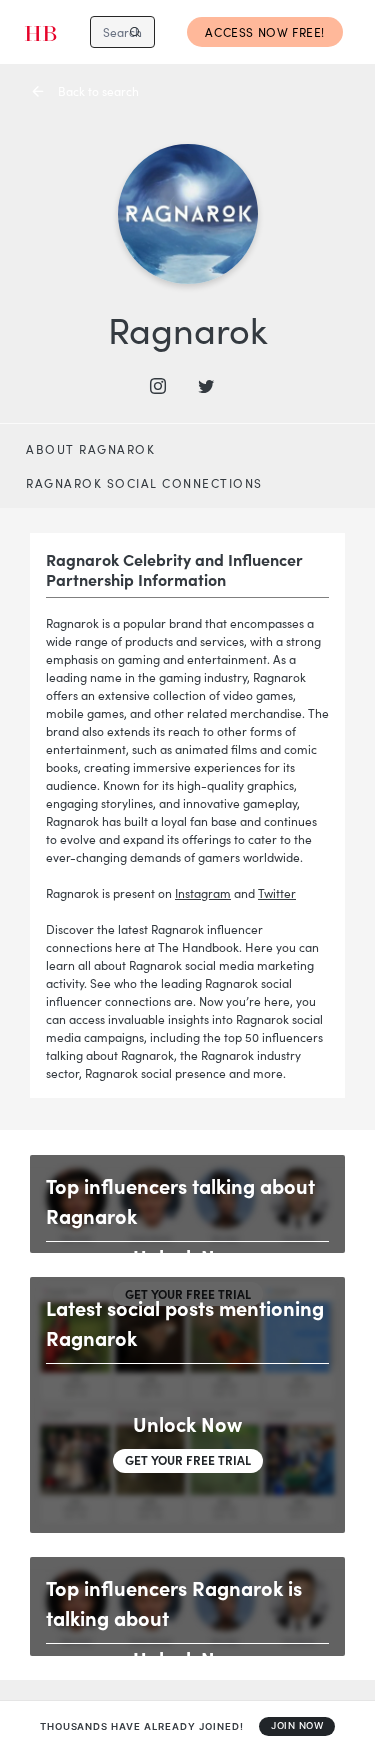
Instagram (203, 893)
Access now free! (265, 32)
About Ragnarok (90, 449)
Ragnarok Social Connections (144, 483)
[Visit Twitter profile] (212, 386)
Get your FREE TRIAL (188, 1460)
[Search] (135, 32)
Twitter (277, 893)
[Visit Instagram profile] (164, 386)
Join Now (297, 1725)
